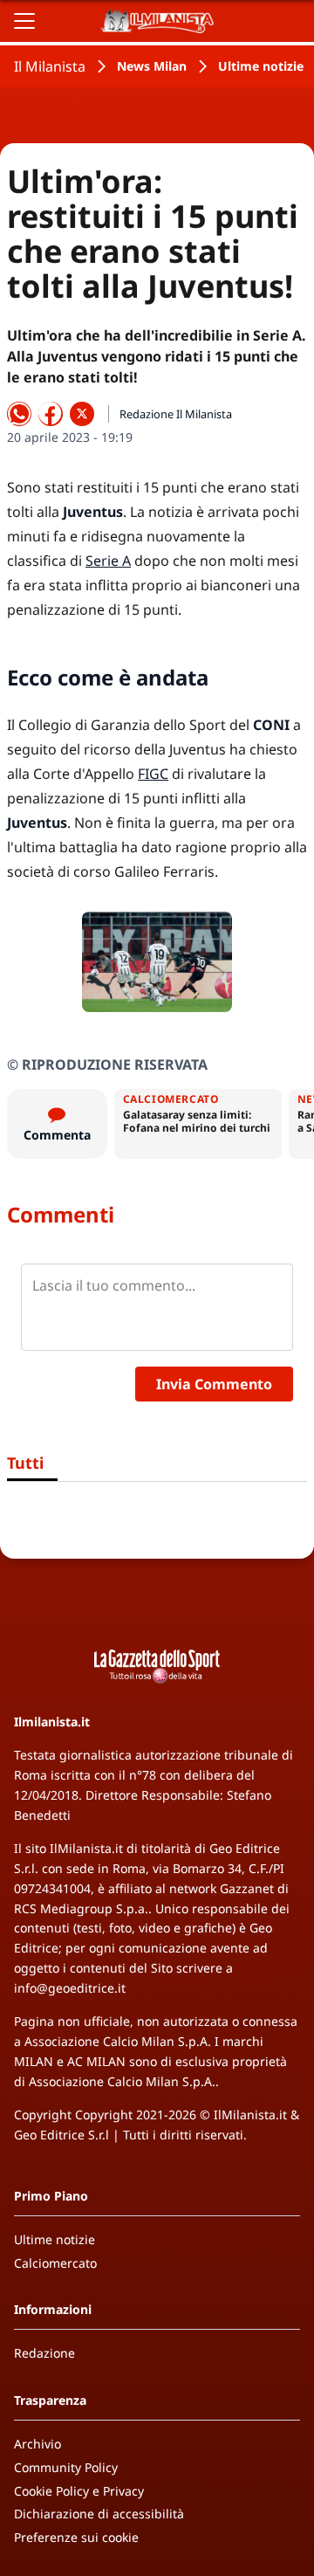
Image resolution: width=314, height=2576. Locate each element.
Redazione (44, 2353)
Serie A (108, 561)
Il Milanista (50, 66)
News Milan (152, 66)
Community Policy (66, 2467)
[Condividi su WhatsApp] (19, 414)
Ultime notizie (261, 66)
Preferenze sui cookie (76, 2537)
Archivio (38, 2444)
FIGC (153, 774)
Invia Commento (214, 1384)
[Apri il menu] (24, 21)
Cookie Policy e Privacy (79, 2491)
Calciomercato (55, 2263)
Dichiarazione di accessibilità (99, 2514)
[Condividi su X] (82, 414)
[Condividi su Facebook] (51, 414)
